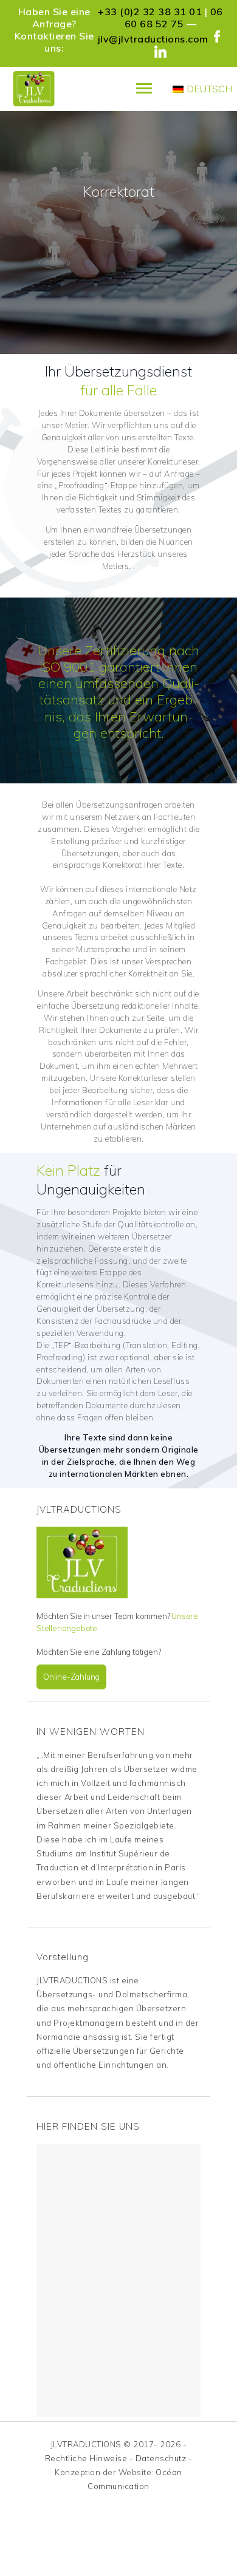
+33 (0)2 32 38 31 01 (150, 12)
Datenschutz (161, 2458)
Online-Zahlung (71, 1677)
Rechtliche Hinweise (86, 2458)
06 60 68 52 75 (174, 18)
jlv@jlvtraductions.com (153, 39)
